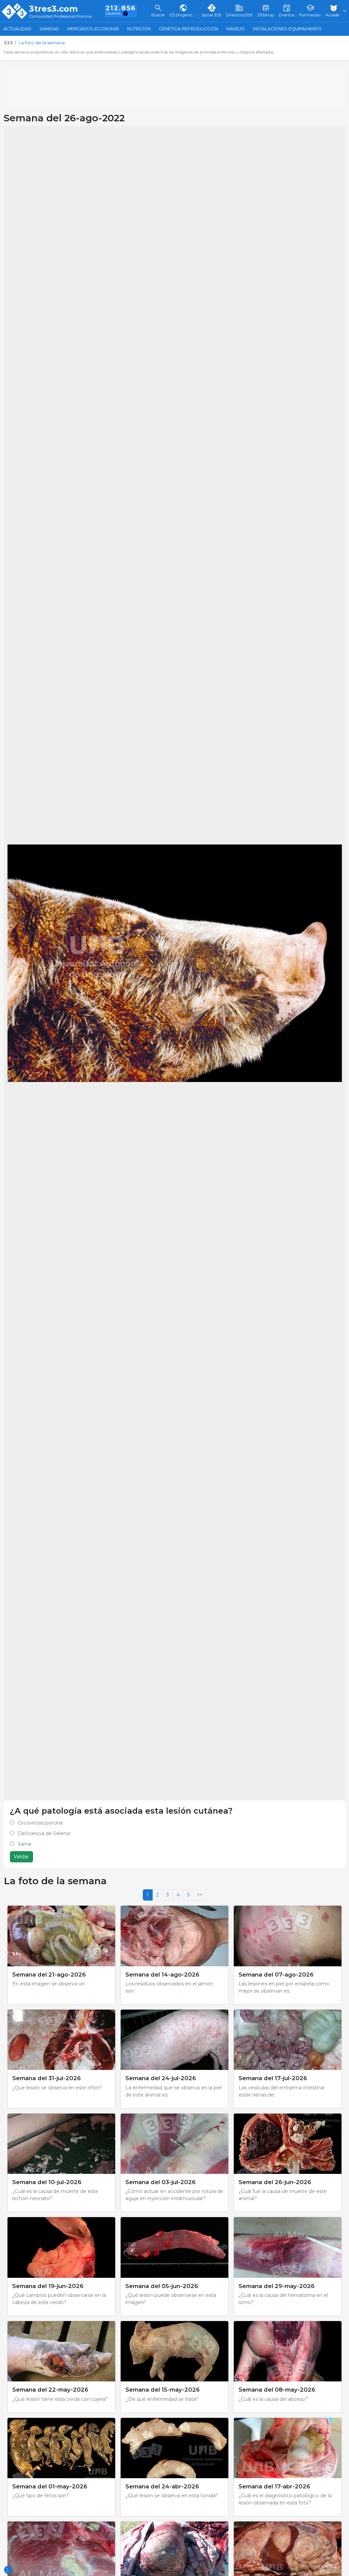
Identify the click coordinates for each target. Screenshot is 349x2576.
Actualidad (17, 29)
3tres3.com (53, 9)
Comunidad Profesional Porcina (60, 17)
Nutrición (139, 29)
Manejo (236, 29)
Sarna (24, 1844)
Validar (21, 1857)
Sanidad (49, 29)
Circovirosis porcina (40, 1823)
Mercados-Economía (93, 29)
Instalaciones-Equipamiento (287, 29)
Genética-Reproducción (188, 29)
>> (200, 1895)
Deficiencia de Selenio (44, 1833)
